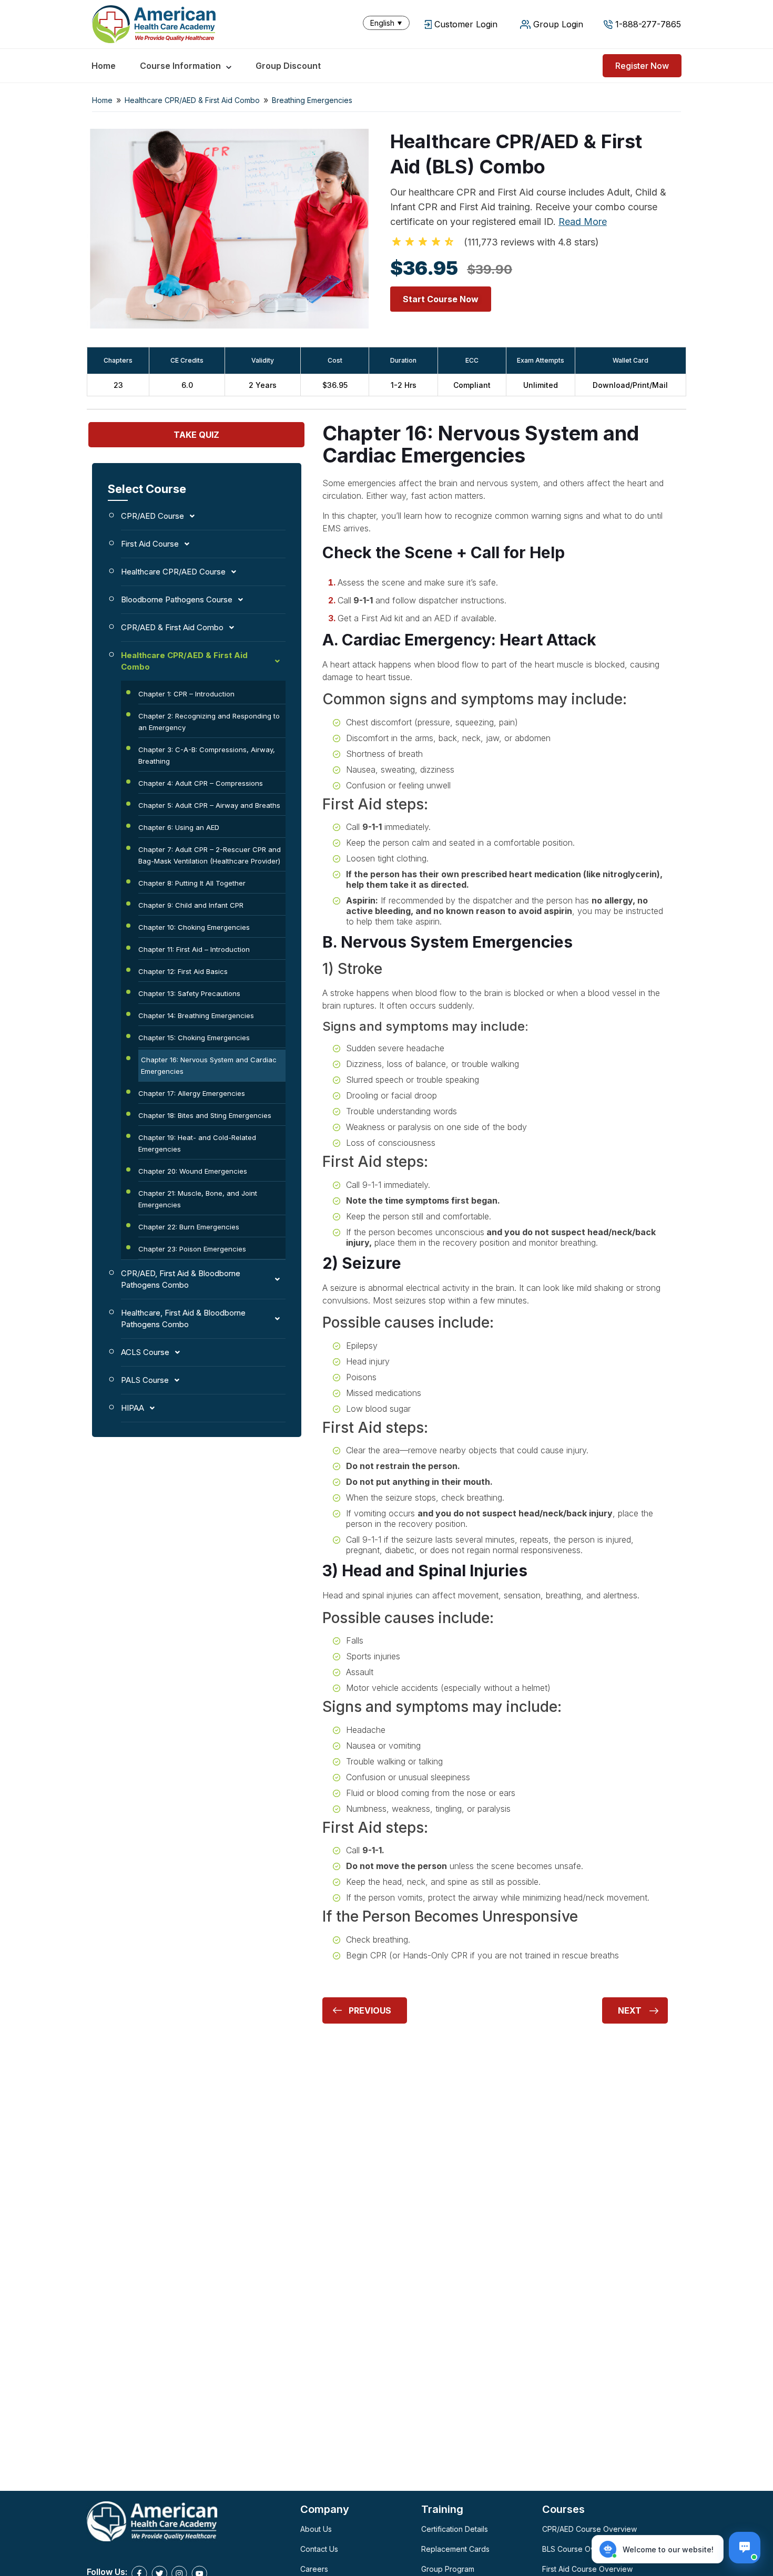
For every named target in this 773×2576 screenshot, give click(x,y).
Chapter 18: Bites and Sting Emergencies (205, 1115)
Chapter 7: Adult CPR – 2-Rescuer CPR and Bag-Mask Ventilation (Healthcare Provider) (210, 855)
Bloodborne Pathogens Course (177, 599)
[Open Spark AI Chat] (745, 2548)
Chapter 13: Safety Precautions (189, 993)
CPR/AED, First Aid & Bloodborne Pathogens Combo (181, 1279)
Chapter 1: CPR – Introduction (186, 694)
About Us (316, 2529)
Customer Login (466, 24)
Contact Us (319, 2549)
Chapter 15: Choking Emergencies (194, 1038)
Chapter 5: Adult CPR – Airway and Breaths (209, 805)
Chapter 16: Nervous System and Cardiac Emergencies (209, 1065)
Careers (314, 2569)
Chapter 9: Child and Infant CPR (191, 905)
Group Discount (288, 66)
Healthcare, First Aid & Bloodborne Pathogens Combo (183, 1318)
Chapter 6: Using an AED (179, 827)
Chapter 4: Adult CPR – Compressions (201, 783)
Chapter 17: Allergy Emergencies (192, 1093)
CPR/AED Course (152, 516)
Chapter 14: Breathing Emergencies (196, 1015)
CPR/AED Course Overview (589, 2529)
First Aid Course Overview (587, 2569)
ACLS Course (145, 1352)
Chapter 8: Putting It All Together (192, 883)
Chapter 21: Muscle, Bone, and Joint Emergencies (198, 1199)
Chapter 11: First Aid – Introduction (194, 949)
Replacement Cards (455, 2549)
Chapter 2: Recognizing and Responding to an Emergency (209, 722)
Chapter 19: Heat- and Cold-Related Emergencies (197, 1143)
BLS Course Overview (580, 2549)
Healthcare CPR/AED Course (173, 572)
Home (104, 66)
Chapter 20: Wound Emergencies (193, 1171)
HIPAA (133, 1408)
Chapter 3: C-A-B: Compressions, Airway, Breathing (207, 755)
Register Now (642, 66)
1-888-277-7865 (648, 24)
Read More (583, 222)
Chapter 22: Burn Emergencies (189, 1227)
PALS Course (145, 1380)
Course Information (180, 66)
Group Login (558, 24)
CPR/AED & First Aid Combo (172, 627)
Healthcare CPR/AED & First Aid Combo (192, 100)
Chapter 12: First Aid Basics (183, 971)
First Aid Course (150, 544)
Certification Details (455, 2529)
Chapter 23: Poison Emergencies (192, 1249)
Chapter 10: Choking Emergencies (194, 927)
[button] (389, 23)
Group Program (448, 2569)
